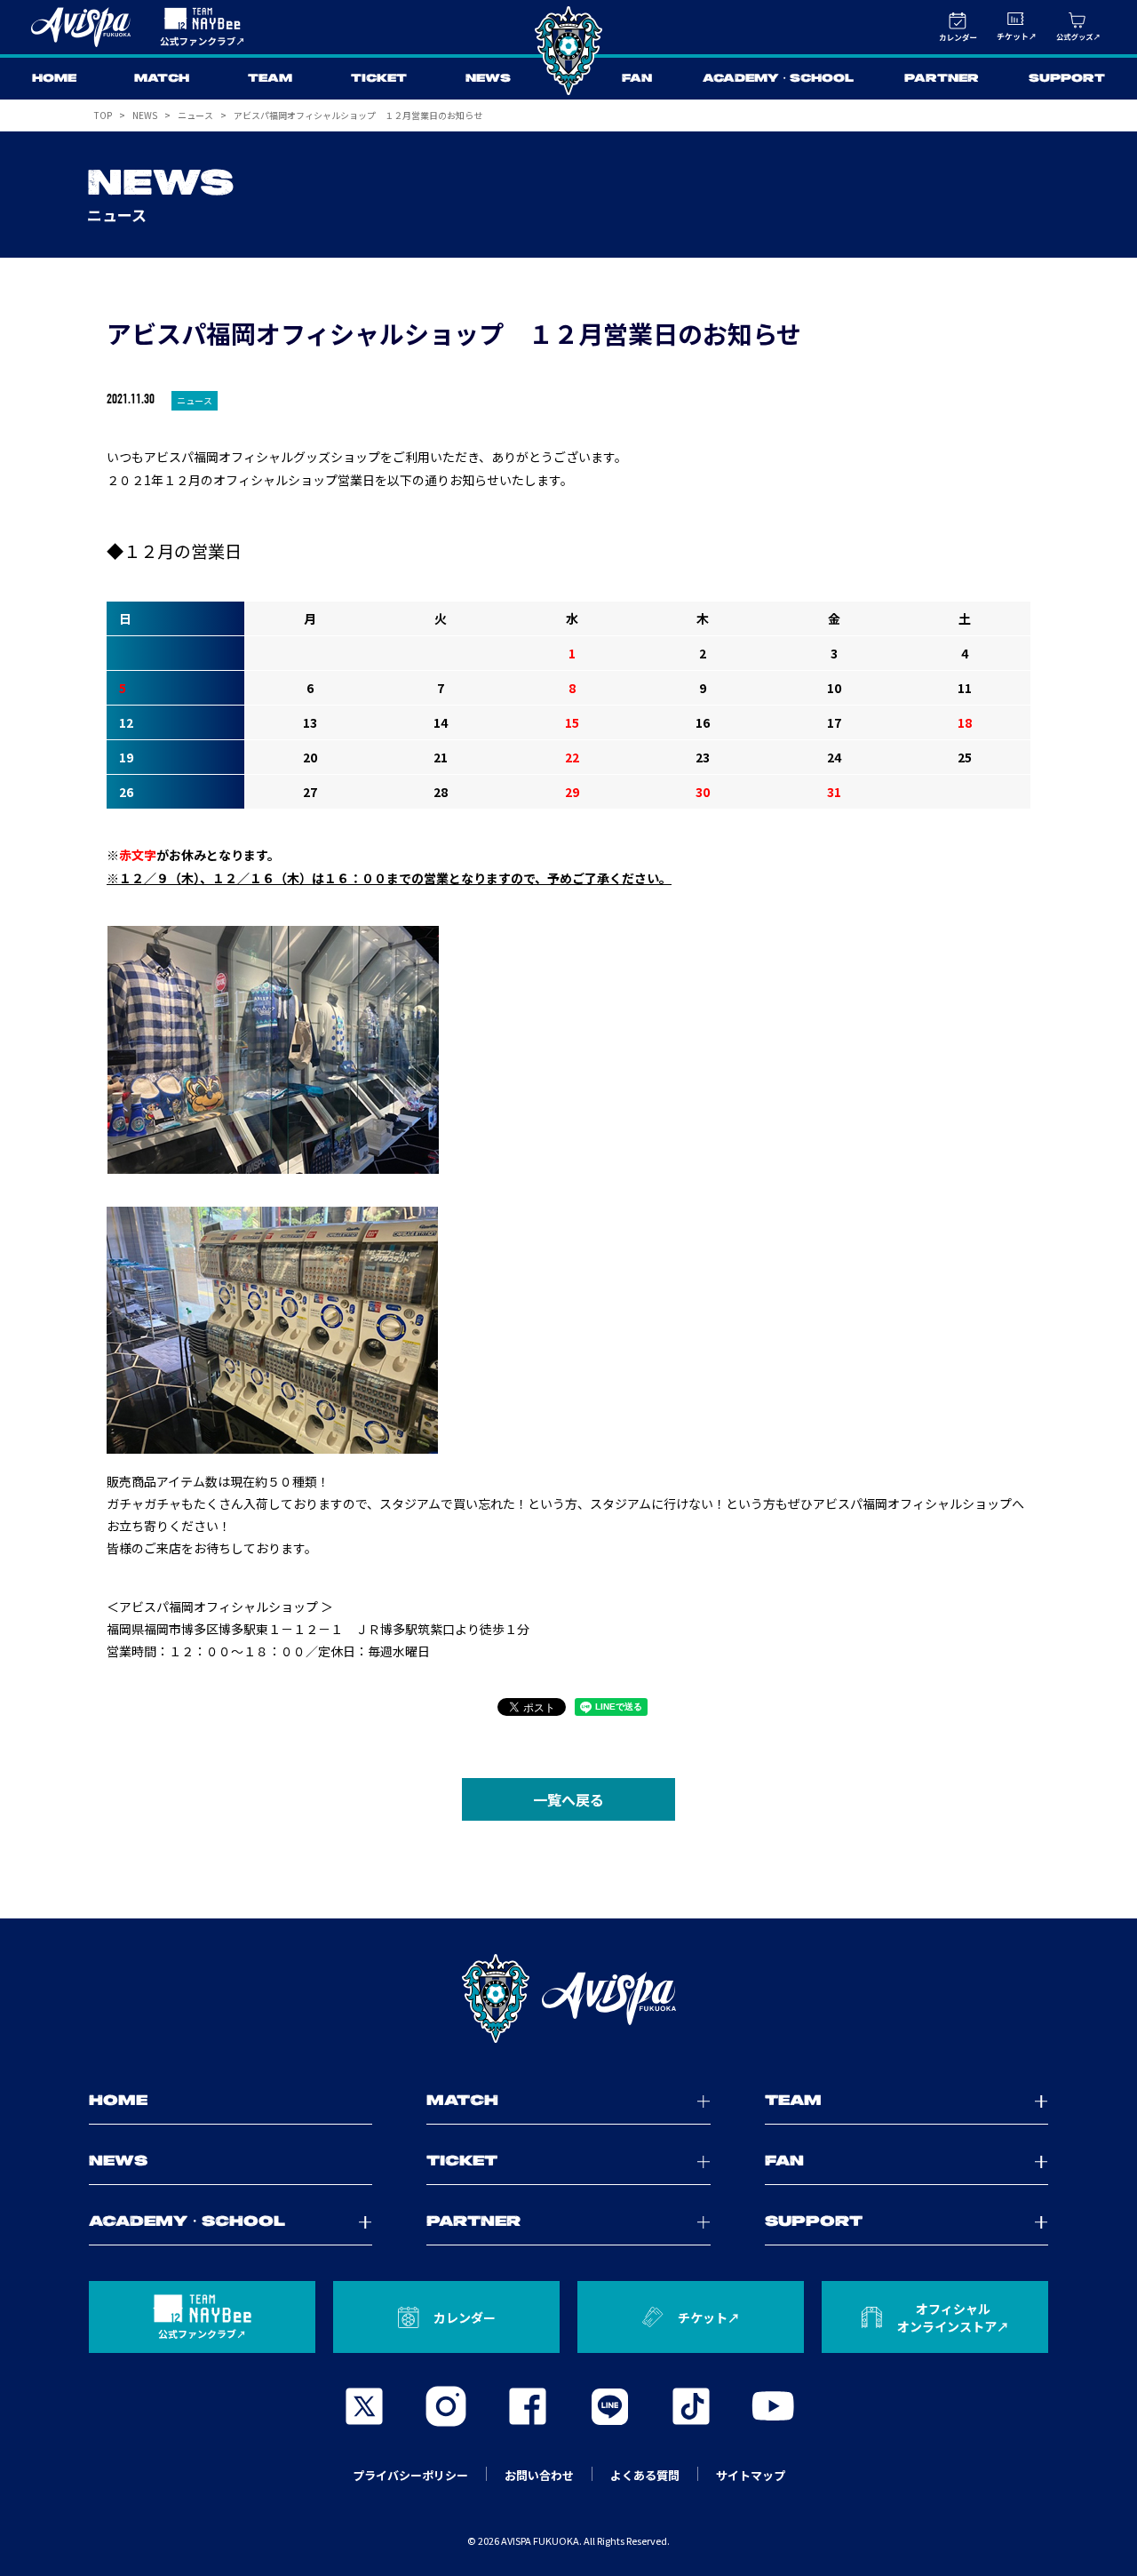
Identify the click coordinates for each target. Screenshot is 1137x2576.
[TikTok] (691, 2406)
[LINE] (609, 2406)
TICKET (379, 79)
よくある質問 (645, 2475)
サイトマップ (751, 2475)
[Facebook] (528, 2406)
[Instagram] (446, 2406)
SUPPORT (1067, 79)
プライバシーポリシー (410, 2475)
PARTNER (942, 79)
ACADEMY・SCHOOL (778, 79)
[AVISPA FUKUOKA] (568, 1998)
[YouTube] (773, 2406)
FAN (637, 79)
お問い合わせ (539, 2475)
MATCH (162, 79)
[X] (364, 2406)
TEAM (270, 79)
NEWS (488, 79)
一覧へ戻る (568, 1799)
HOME (54, 79)
